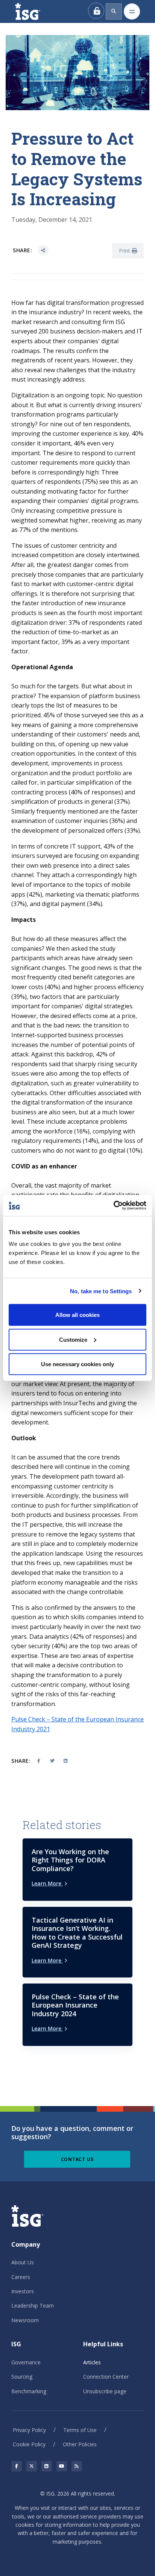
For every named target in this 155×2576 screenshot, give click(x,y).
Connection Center (106, 2377)
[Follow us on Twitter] (32, 2466)
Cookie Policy (29, 2444)
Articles (92, 2362)
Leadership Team (33, 2306)
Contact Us (77, 2159)
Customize (73, 1339)
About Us (23, 2262)
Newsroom (25, 2320)
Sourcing (22, 2377)
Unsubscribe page (105, 2391)
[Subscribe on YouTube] (62, 2466)
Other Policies (80, 2444)
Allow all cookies (77, 1315)
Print (125, 251)
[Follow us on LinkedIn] (47, 2466)
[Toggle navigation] (132, 11)
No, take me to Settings (101, 1291)
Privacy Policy (29, 2430)
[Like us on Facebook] (17, 2466)
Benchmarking (29, 2391)
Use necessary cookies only (77, 1364)
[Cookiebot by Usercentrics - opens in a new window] (113, 1206)
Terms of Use (80, 2430)
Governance (26, 2362)
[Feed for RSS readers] (77, 2466)
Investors (23, 2291)
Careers (21, 2277)
